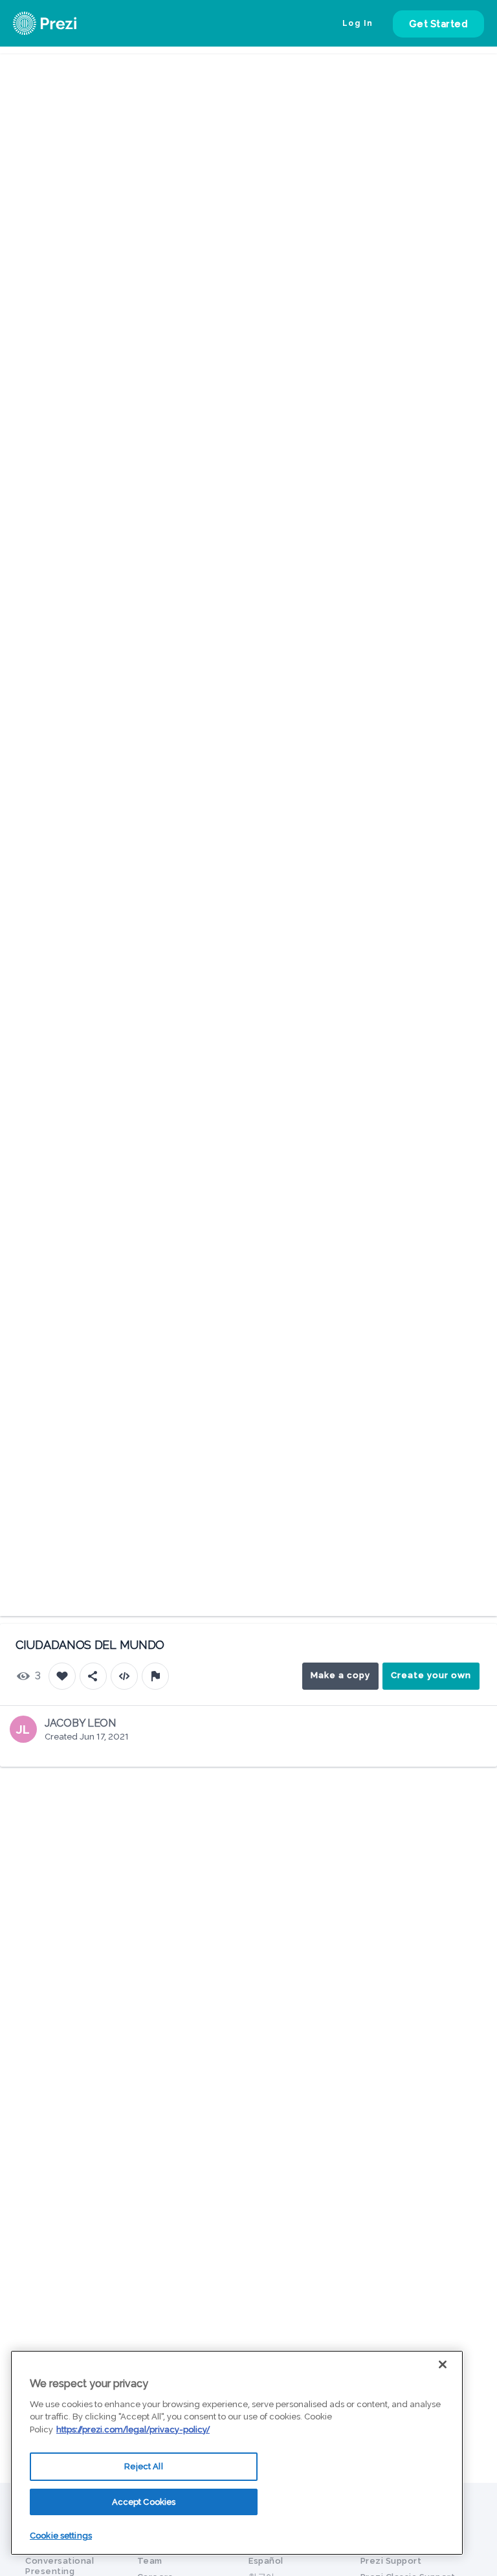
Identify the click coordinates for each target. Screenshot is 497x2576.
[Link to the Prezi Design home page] (61, 23)
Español (266, 2561)
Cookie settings (61, 2536)
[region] (237, 2453)
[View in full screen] (478, 74)
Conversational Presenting (60, 2566)
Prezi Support (391, 2561)
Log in (358, 23)
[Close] (443, 2364)
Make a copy (340, 1675)
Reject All (143, 2466)
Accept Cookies (144, 2502)
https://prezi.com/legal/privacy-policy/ (133, 2429)
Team (150, 2561)
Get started (439, 24)
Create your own (431, 1675)
